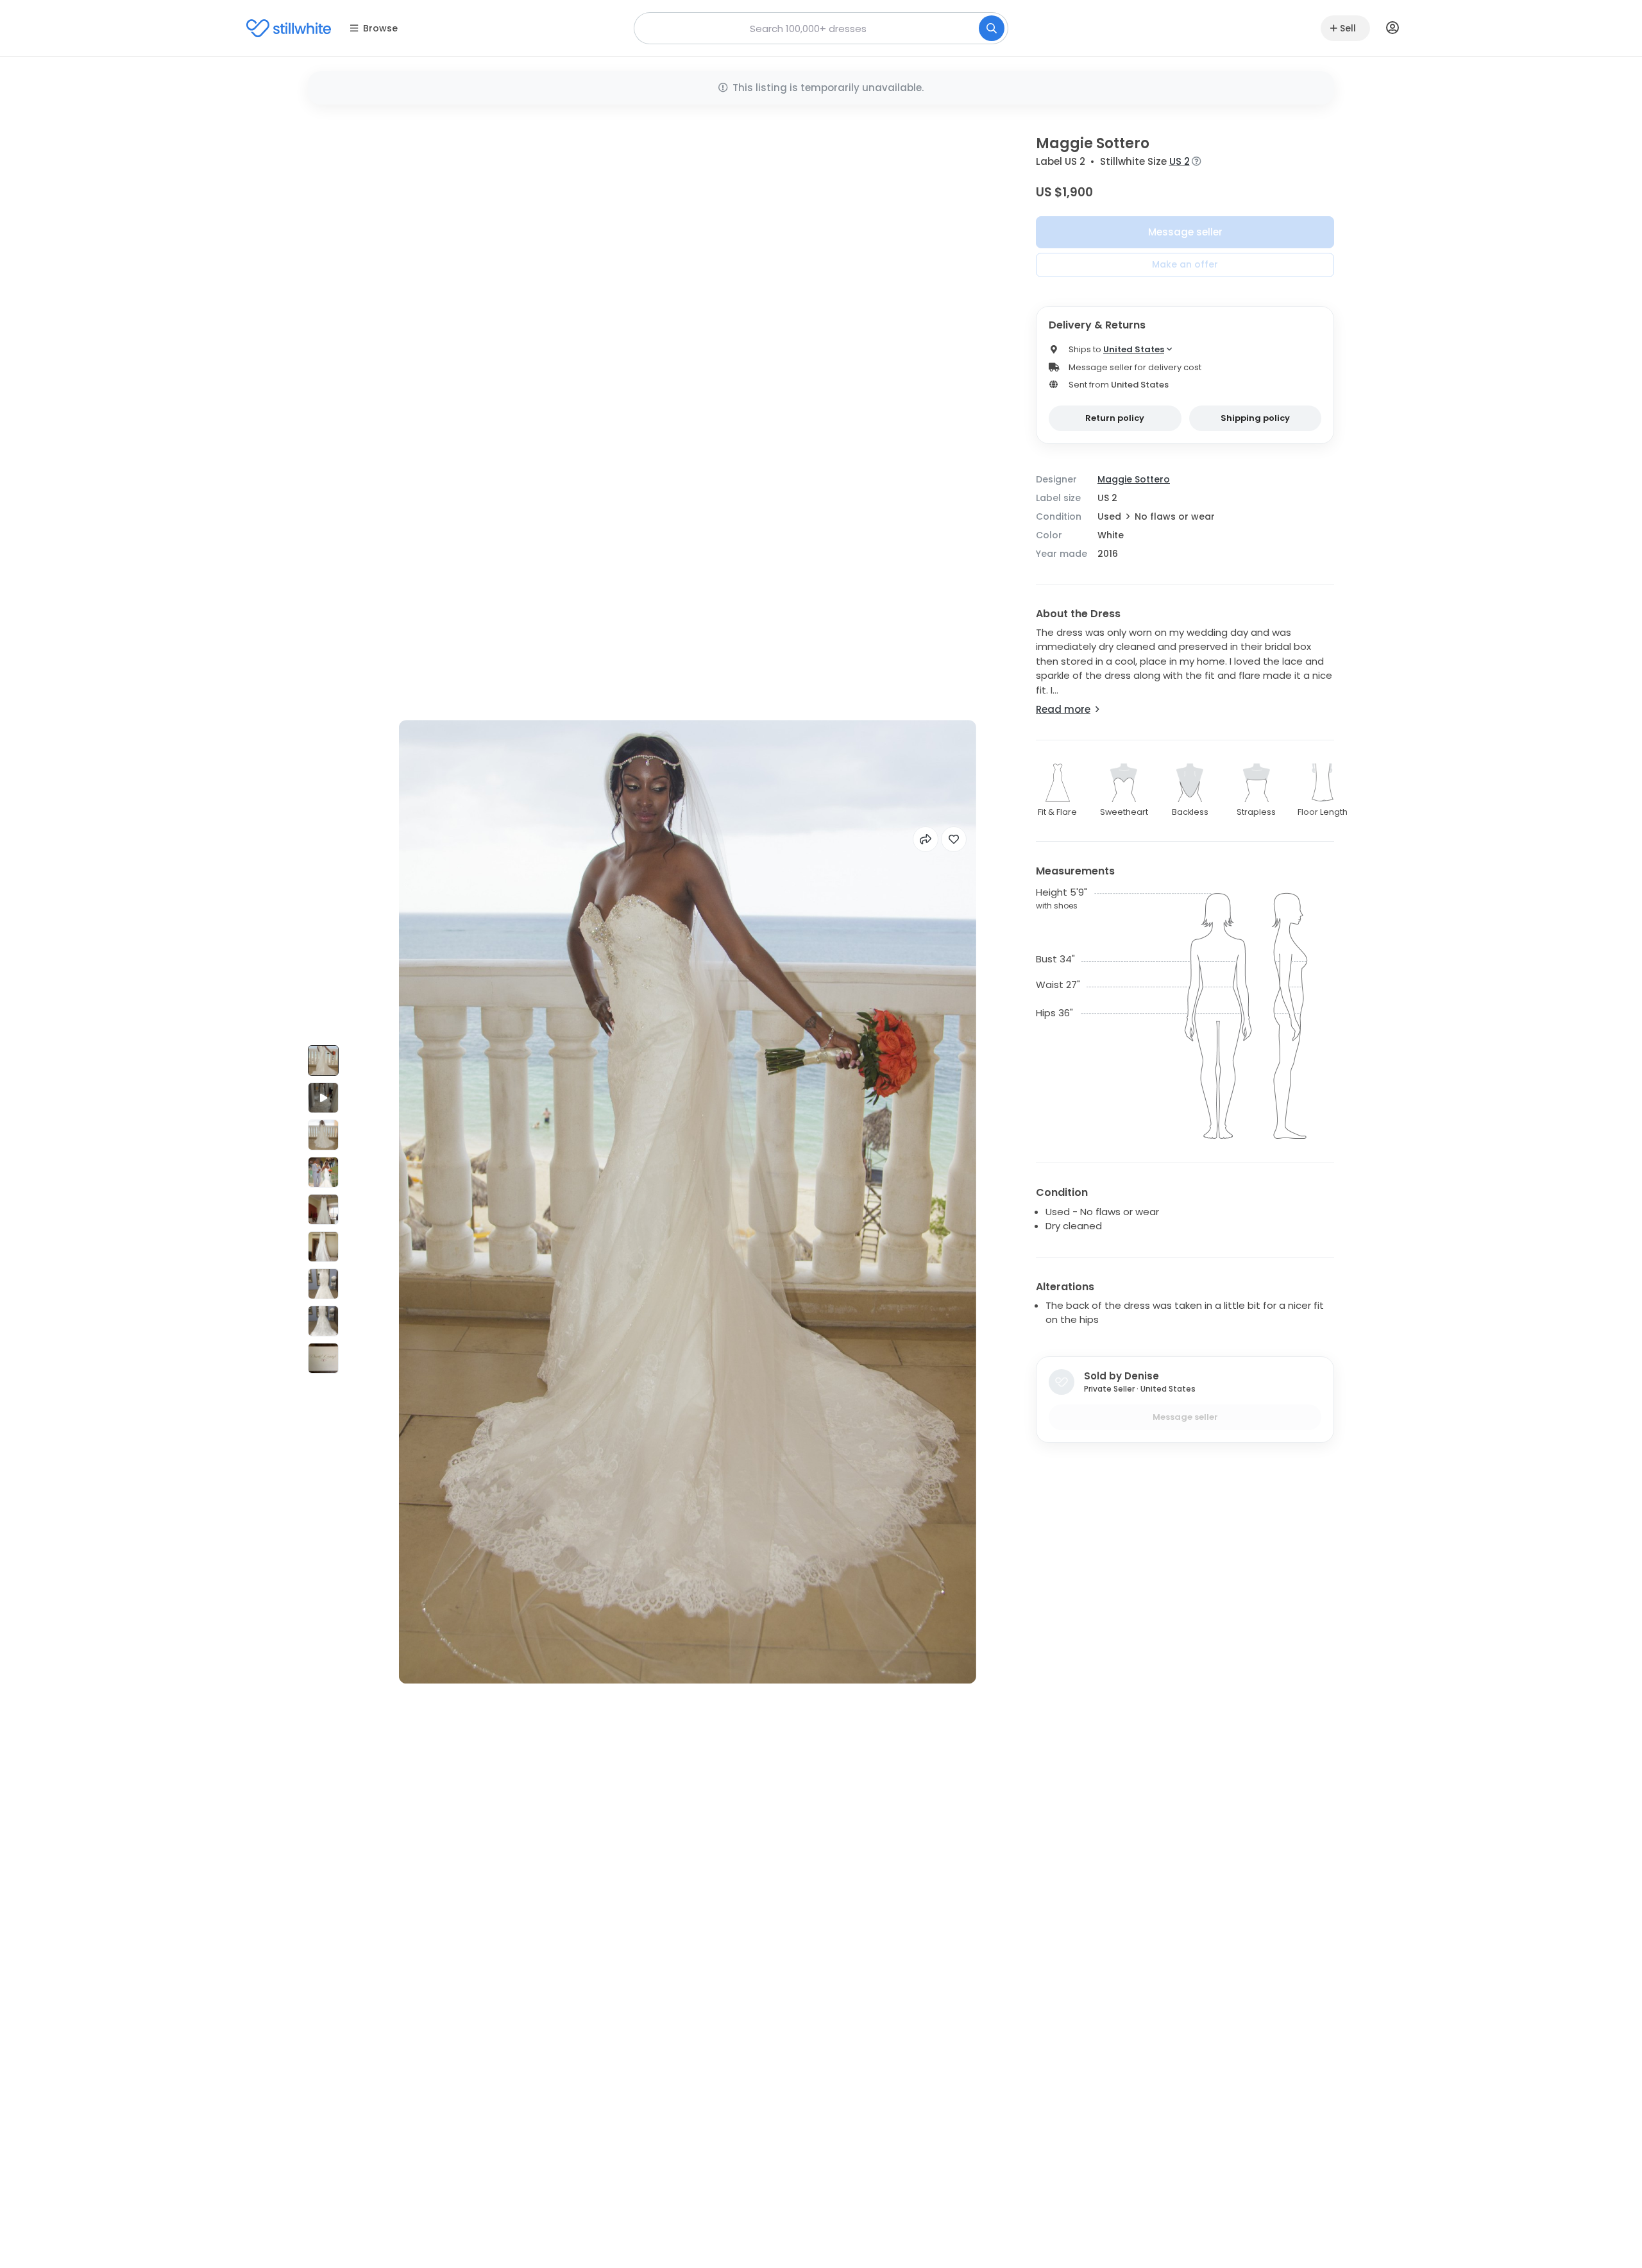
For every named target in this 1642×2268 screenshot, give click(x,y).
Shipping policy (1255, 418)
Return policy (1115, 418)
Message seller (1185, 232)
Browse (380, 28)
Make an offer (1185, 264)
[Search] (992, 28)
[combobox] (821, 28)
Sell (1348, 28)
